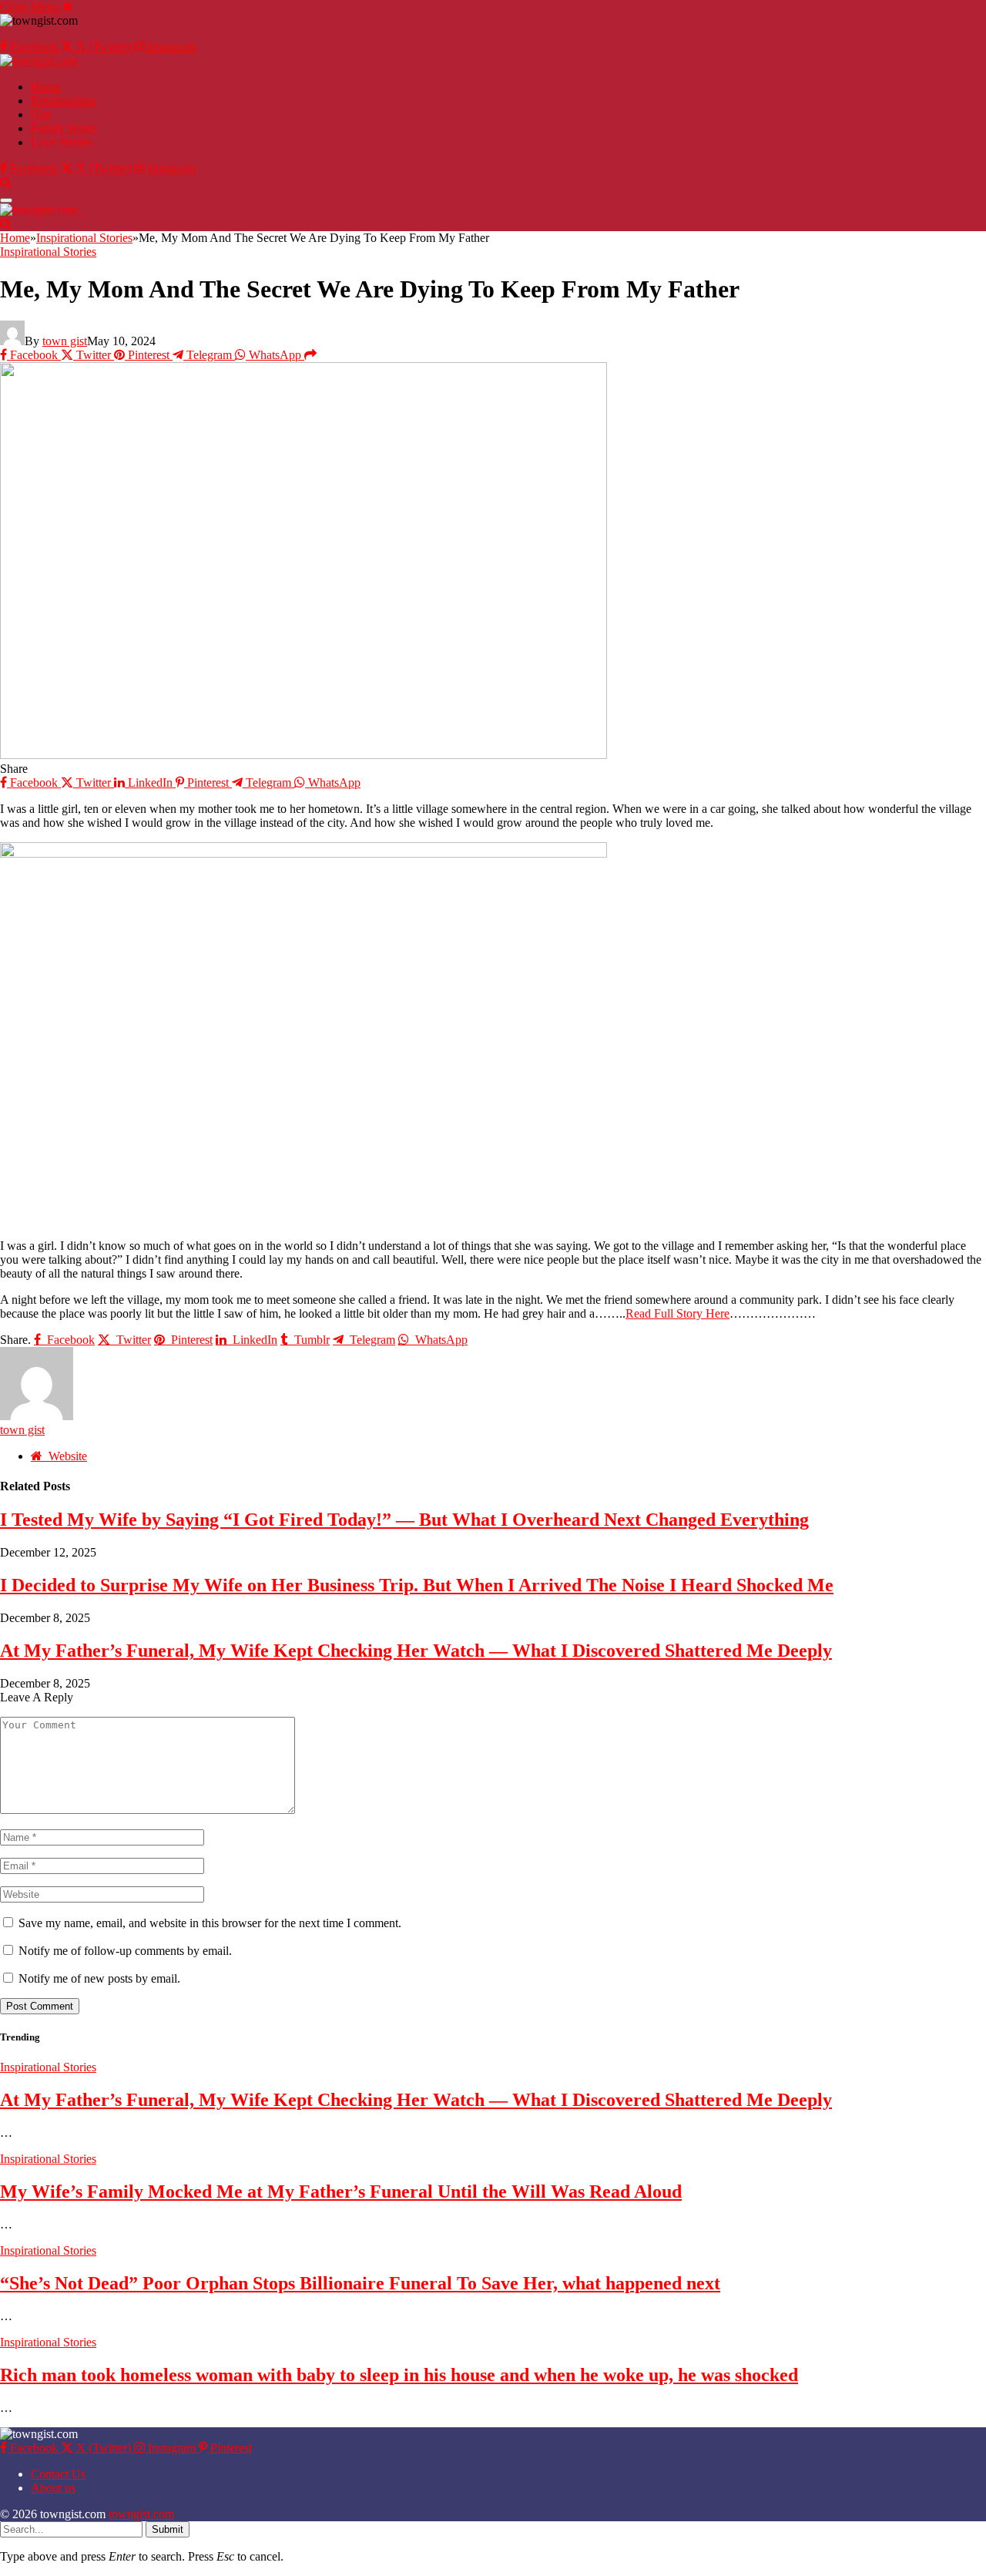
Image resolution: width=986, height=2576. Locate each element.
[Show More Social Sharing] (310, 355)
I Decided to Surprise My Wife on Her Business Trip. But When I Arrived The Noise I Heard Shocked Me (417, 1585)
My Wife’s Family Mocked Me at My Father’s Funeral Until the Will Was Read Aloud (341, 2191)
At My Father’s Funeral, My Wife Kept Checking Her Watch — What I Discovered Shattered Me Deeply (416, 1651)
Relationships (64, 101)
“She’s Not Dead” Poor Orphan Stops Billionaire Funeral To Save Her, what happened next (360, 2283)
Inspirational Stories (48, 252)
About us (53, 2488)
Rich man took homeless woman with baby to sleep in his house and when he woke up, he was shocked (399, 2375)
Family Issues (64, 128)
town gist (65, 341)
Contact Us (58, 2474)
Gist (41, 114)
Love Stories (62, 142)
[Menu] (6, 200)
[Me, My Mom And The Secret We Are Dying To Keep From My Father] (304, 755)
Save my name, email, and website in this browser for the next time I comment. (210, 1923)
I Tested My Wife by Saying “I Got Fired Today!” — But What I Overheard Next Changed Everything (404, 1520)
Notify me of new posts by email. (99, 1978)
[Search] (6, 182)
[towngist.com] (39, 60)
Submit (168, 2529)
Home (46, 87)
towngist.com (141, 2514)
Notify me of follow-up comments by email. (125, 1951)
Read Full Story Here (677, 1313)
